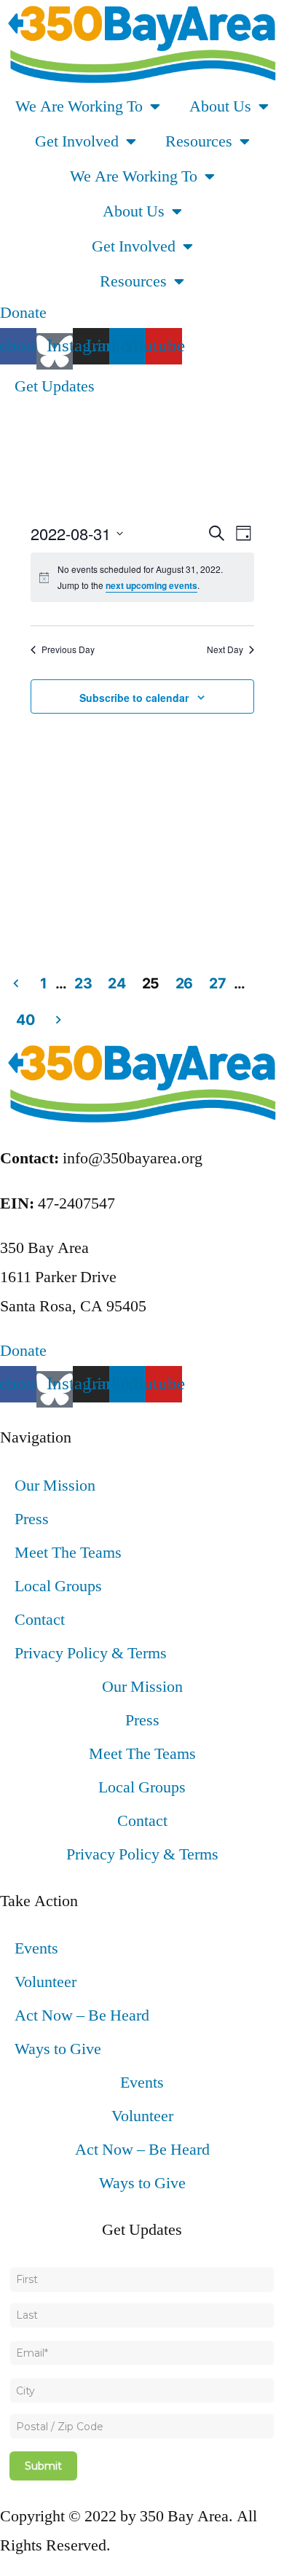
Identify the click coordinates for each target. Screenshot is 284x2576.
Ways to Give (58, 2049)
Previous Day (68, 649)
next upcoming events (151, 585)
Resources (199, 141)
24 (117, 983)
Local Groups (58, 1586)
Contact (40, 1620)
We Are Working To (79, 106)
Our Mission (55, 1486)
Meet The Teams (68, 1553)
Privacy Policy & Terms (91, 1653)
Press (32, 1519)
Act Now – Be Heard (82, 2015)
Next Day (225, 649)
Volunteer (46, 1982)
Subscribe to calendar (134, 698)
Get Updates (55, 386)
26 (184, 983)
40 (25, 1020)
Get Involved (77, 141)
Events (36, 1948)
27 (217, 983)
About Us (220, 106)
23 (83, 983)
